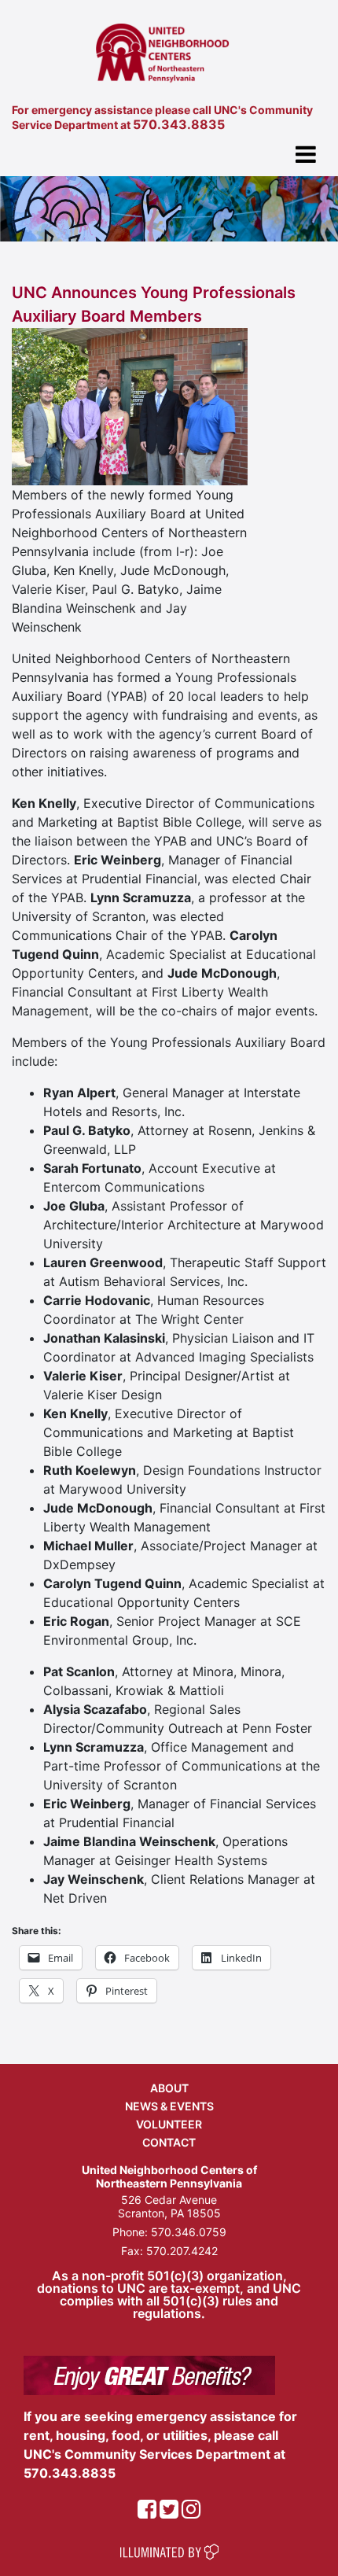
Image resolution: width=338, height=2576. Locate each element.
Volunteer (169, 2124)
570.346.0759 (189, 2232)
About (169, 2088)
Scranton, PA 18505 (169, 2213)
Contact (169, 2142)
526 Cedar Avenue (169, 2200)
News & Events (169, 2106)
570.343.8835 (179, 124)
